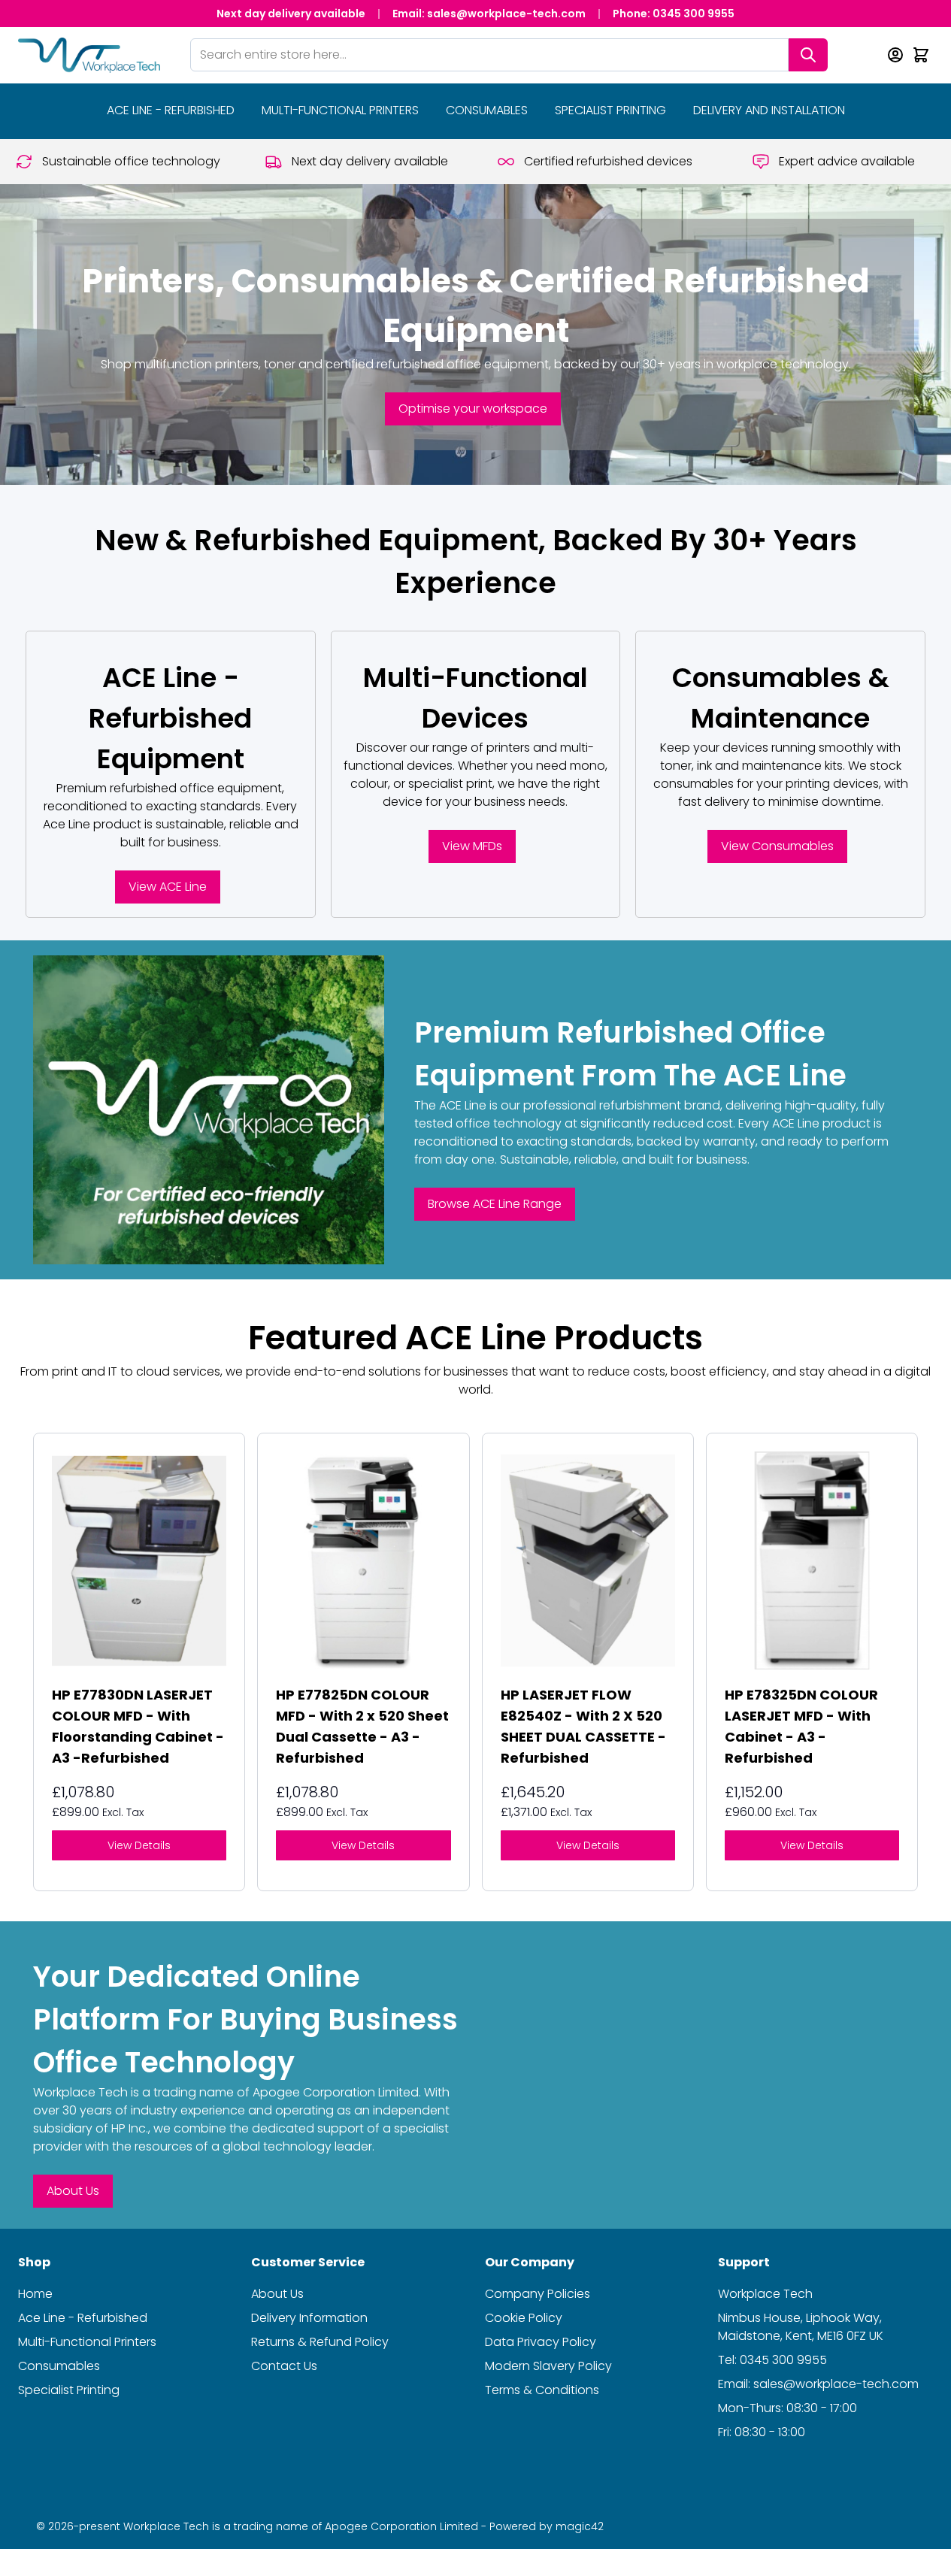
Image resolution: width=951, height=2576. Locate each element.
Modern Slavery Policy (548, 2366)
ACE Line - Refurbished (171, 110)
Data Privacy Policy (541, 2342)
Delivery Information (309, 2318)
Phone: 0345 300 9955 (674, 14)
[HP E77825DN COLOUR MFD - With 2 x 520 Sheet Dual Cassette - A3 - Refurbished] (363, 1560)
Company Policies (538, 2294)
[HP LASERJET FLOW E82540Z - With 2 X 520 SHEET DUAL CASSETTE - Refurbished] (588, 1560)
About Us (277, 2294)
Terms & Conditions (542, 2390)
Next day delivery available (291, 14)
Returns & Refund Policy (320, 2342)
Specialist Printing (610, 110)
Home (35, 2294)
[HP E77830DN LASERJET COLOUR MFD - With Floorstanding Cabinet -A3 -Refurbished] (139, 1560)
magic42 (580, 2526)
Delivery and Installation (769, 110)
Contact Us (284, 2366)
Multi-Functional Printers (340, 110)
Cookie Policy (524, 2318)
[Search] (808, 55)
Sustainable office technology (131, 161)
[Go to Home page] (89, 55)
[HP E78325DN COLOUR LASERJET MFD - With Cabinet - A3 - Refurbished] (812, 1560)
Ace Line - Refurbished (83, 2318)
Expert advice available (847, 161)
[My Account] (895, 55)
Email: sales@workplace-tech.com (489, 14)
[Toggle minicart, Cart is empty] (921, 55)
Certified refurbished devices (608, 161)
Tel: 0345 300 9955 (772, 2360)
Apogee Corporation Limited (336, 2092)
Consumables (487, 110)
